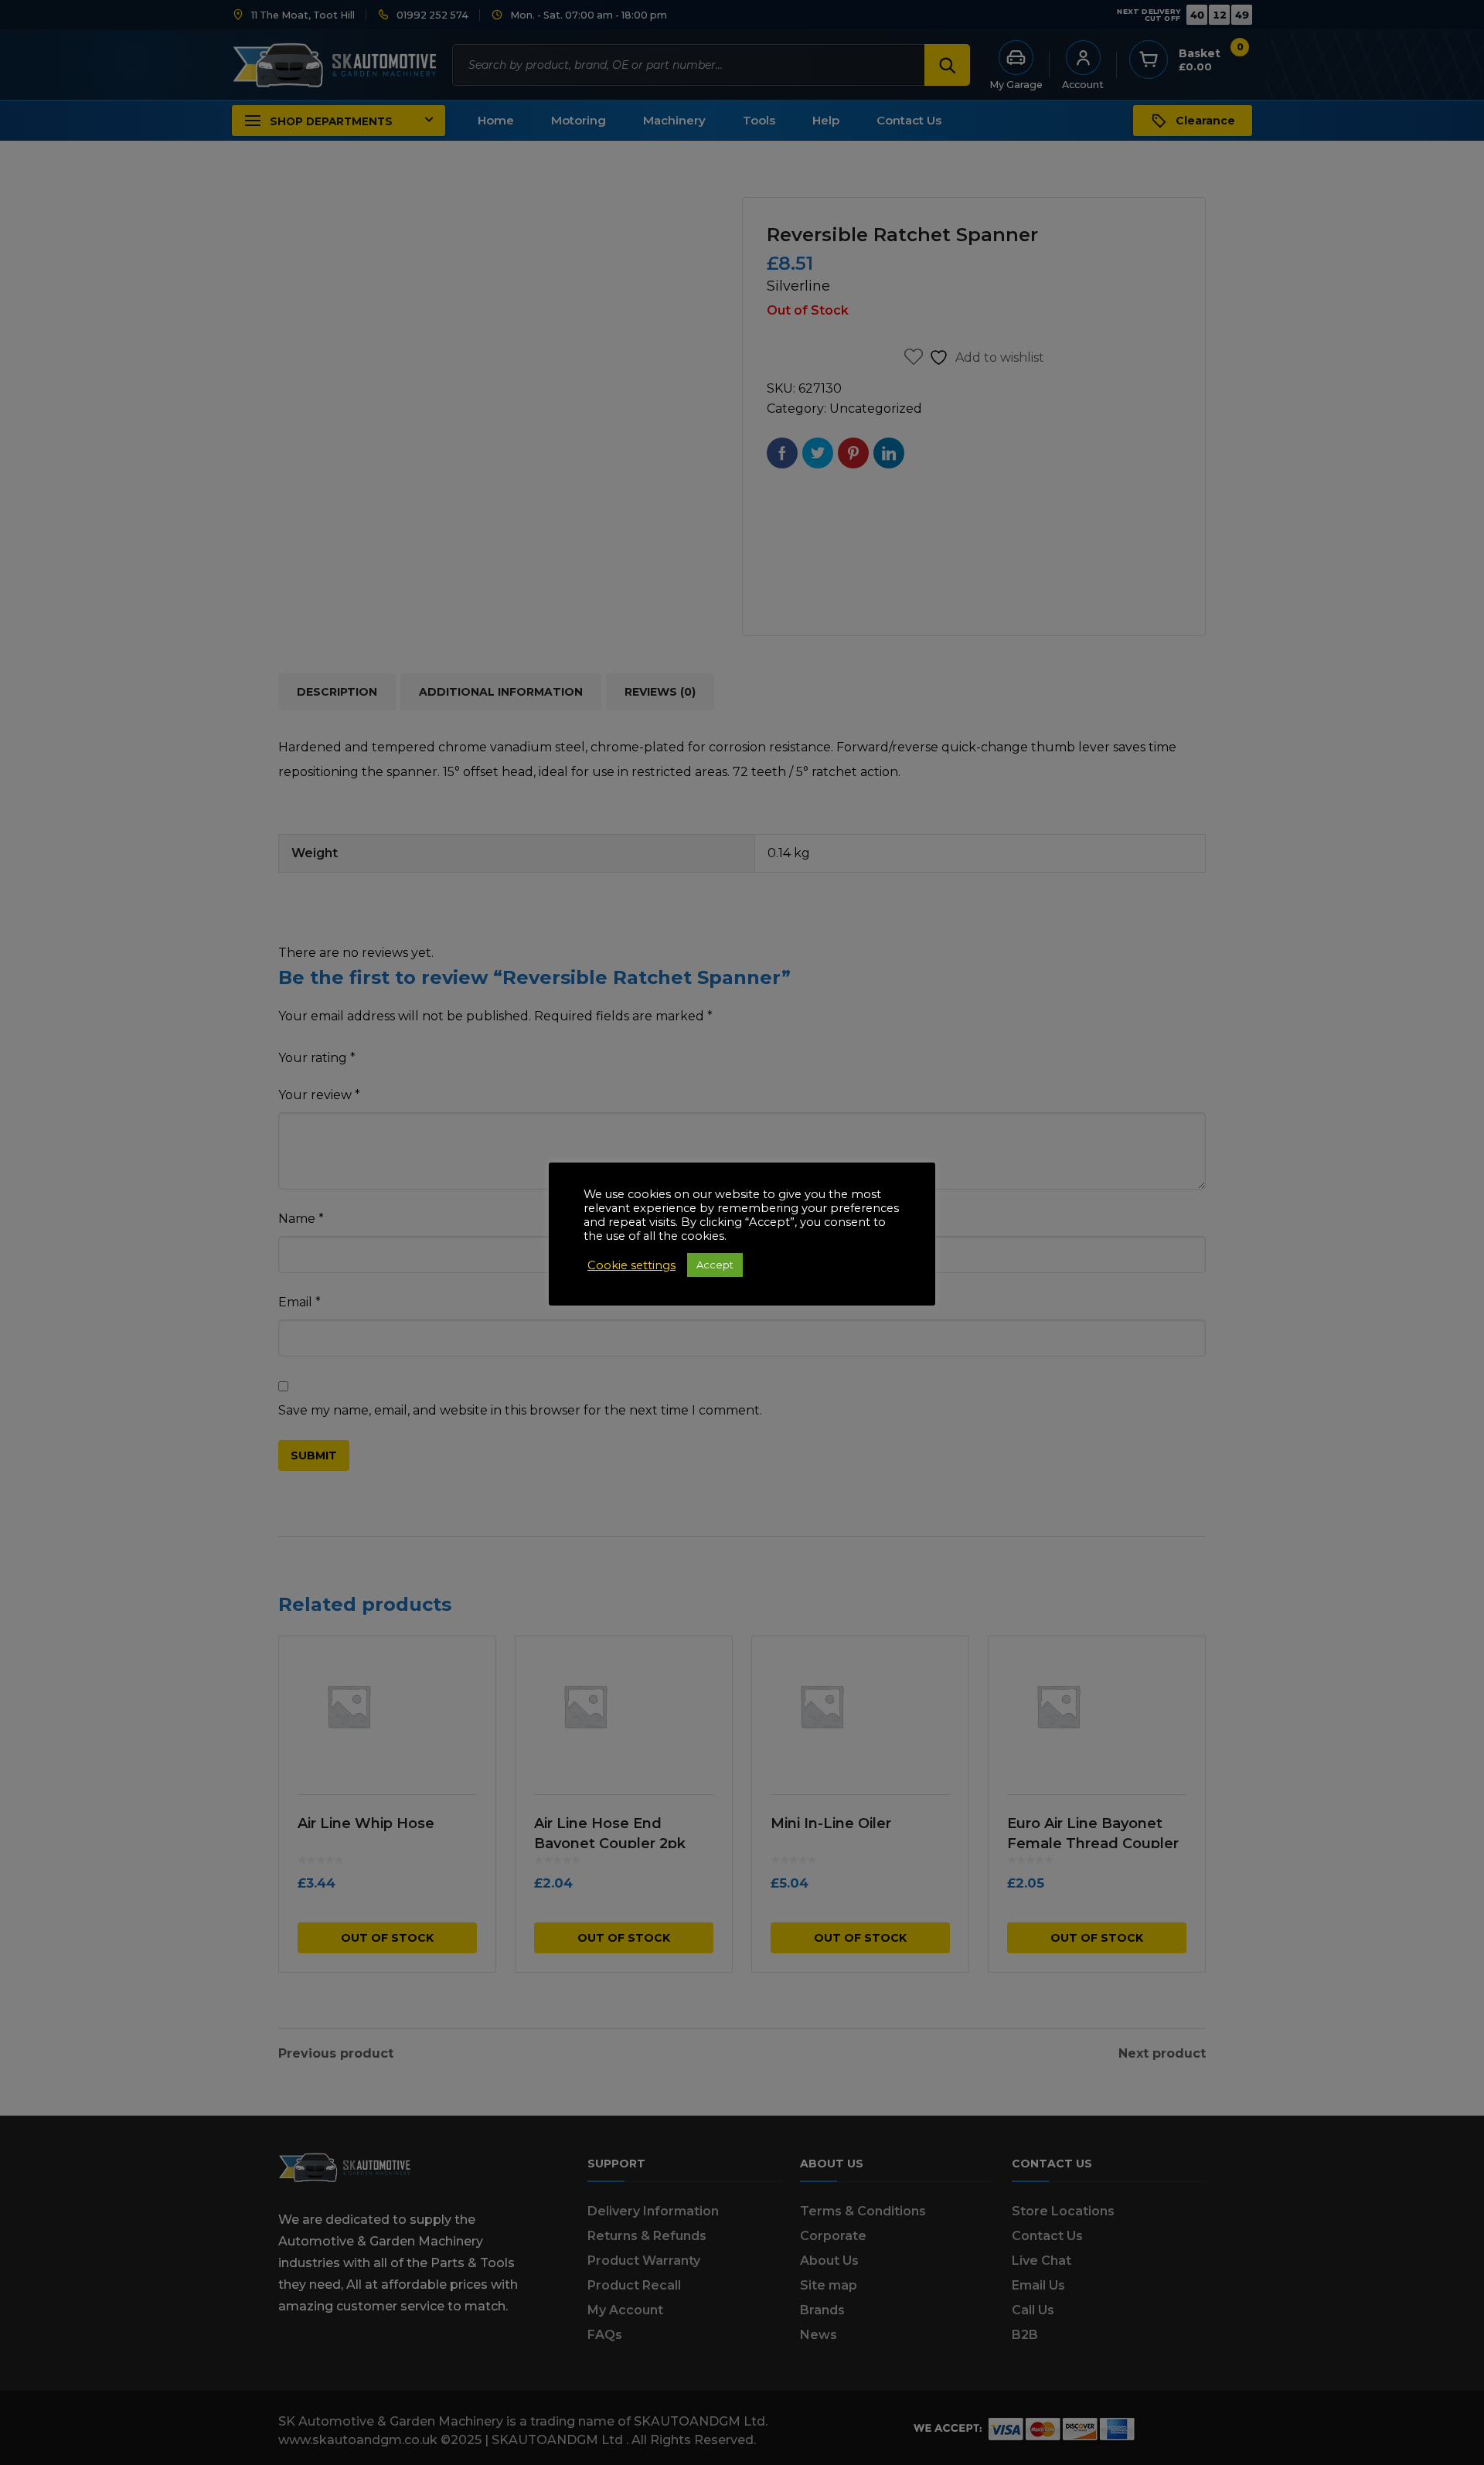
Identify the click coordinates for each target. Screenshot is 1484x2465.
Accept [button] (715, 1265)
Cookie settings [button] (631, 1265)
